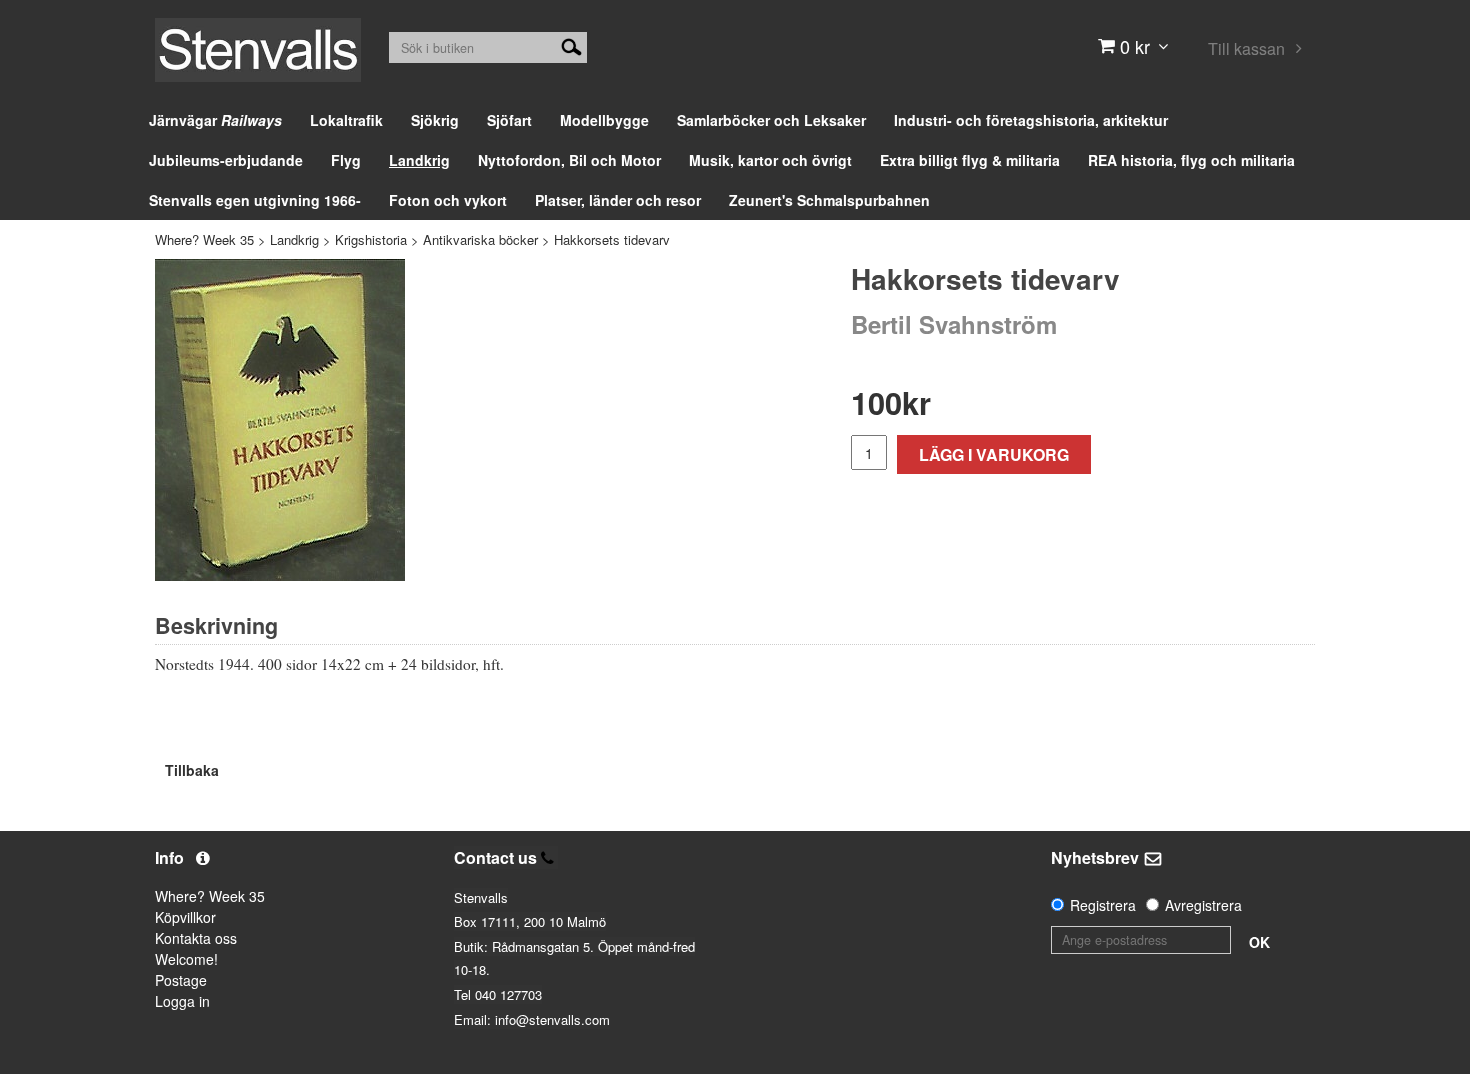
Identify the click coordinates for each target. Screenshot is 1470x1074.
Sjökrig (435, 120)
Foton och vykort (448, 200)
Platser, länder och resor (618, 200)
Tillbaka (192, 770)
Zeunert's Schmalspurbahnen (829, 200)
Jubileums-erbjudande (226, 160)
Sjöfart (509, 120)
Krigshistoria (371, 239)
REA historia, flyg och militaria (1191, 160)
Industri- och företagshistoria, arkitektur (1031, 120)
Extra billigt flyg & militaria (970, 160)
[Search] (571, 45)
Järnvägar (215, 120)
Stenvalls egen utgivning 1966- (255, 200)
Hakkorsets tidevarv (612, 239)
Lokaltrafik (346, 120)
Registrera (1103, 905)
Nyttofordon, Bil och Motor (569, 160)
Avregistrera (1203, 905)
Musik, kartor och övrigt (770, 160)
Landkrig (419, 160)
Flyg (346, 160)
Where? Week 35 (204, 239)
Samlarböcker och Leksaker (771, 120)
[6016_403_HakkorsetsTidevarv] (280, 420)
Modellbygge (604, 120)
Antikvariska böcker (480, 239)
